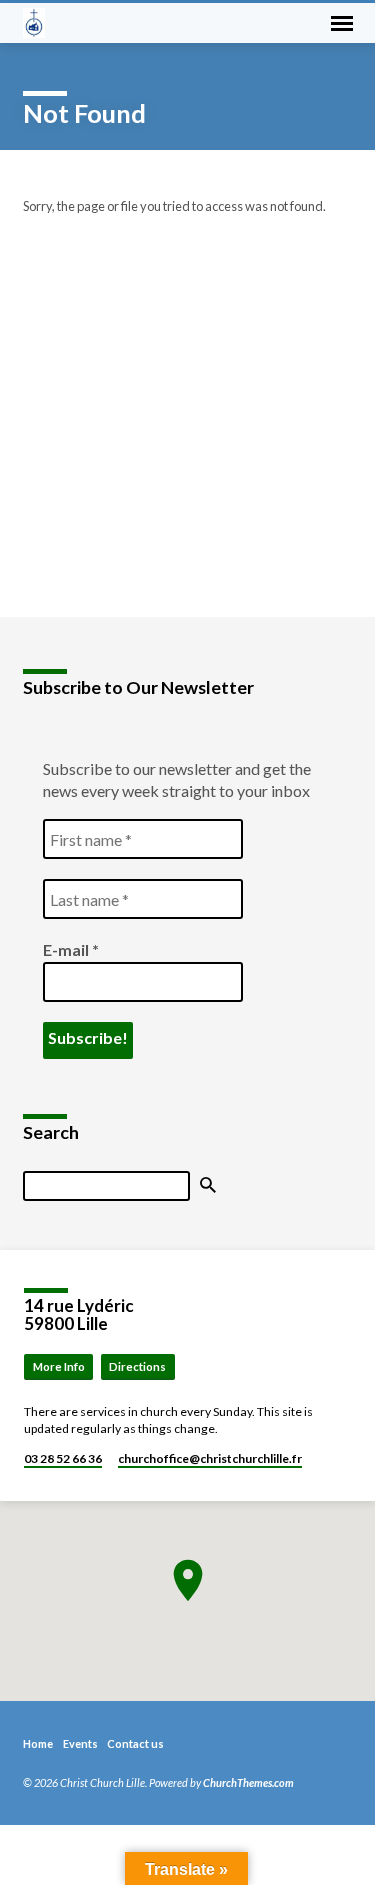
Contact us (135, 1743)
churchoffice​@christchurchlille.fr (210, 1458)
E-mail (71, 949)
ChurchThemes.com (248, 1782)
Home (38, 1743)
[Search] (208, 1185)
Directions (137, 1366)
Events (80, 1743)
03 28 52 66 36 (63, 1458)
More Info (59, 1366)
